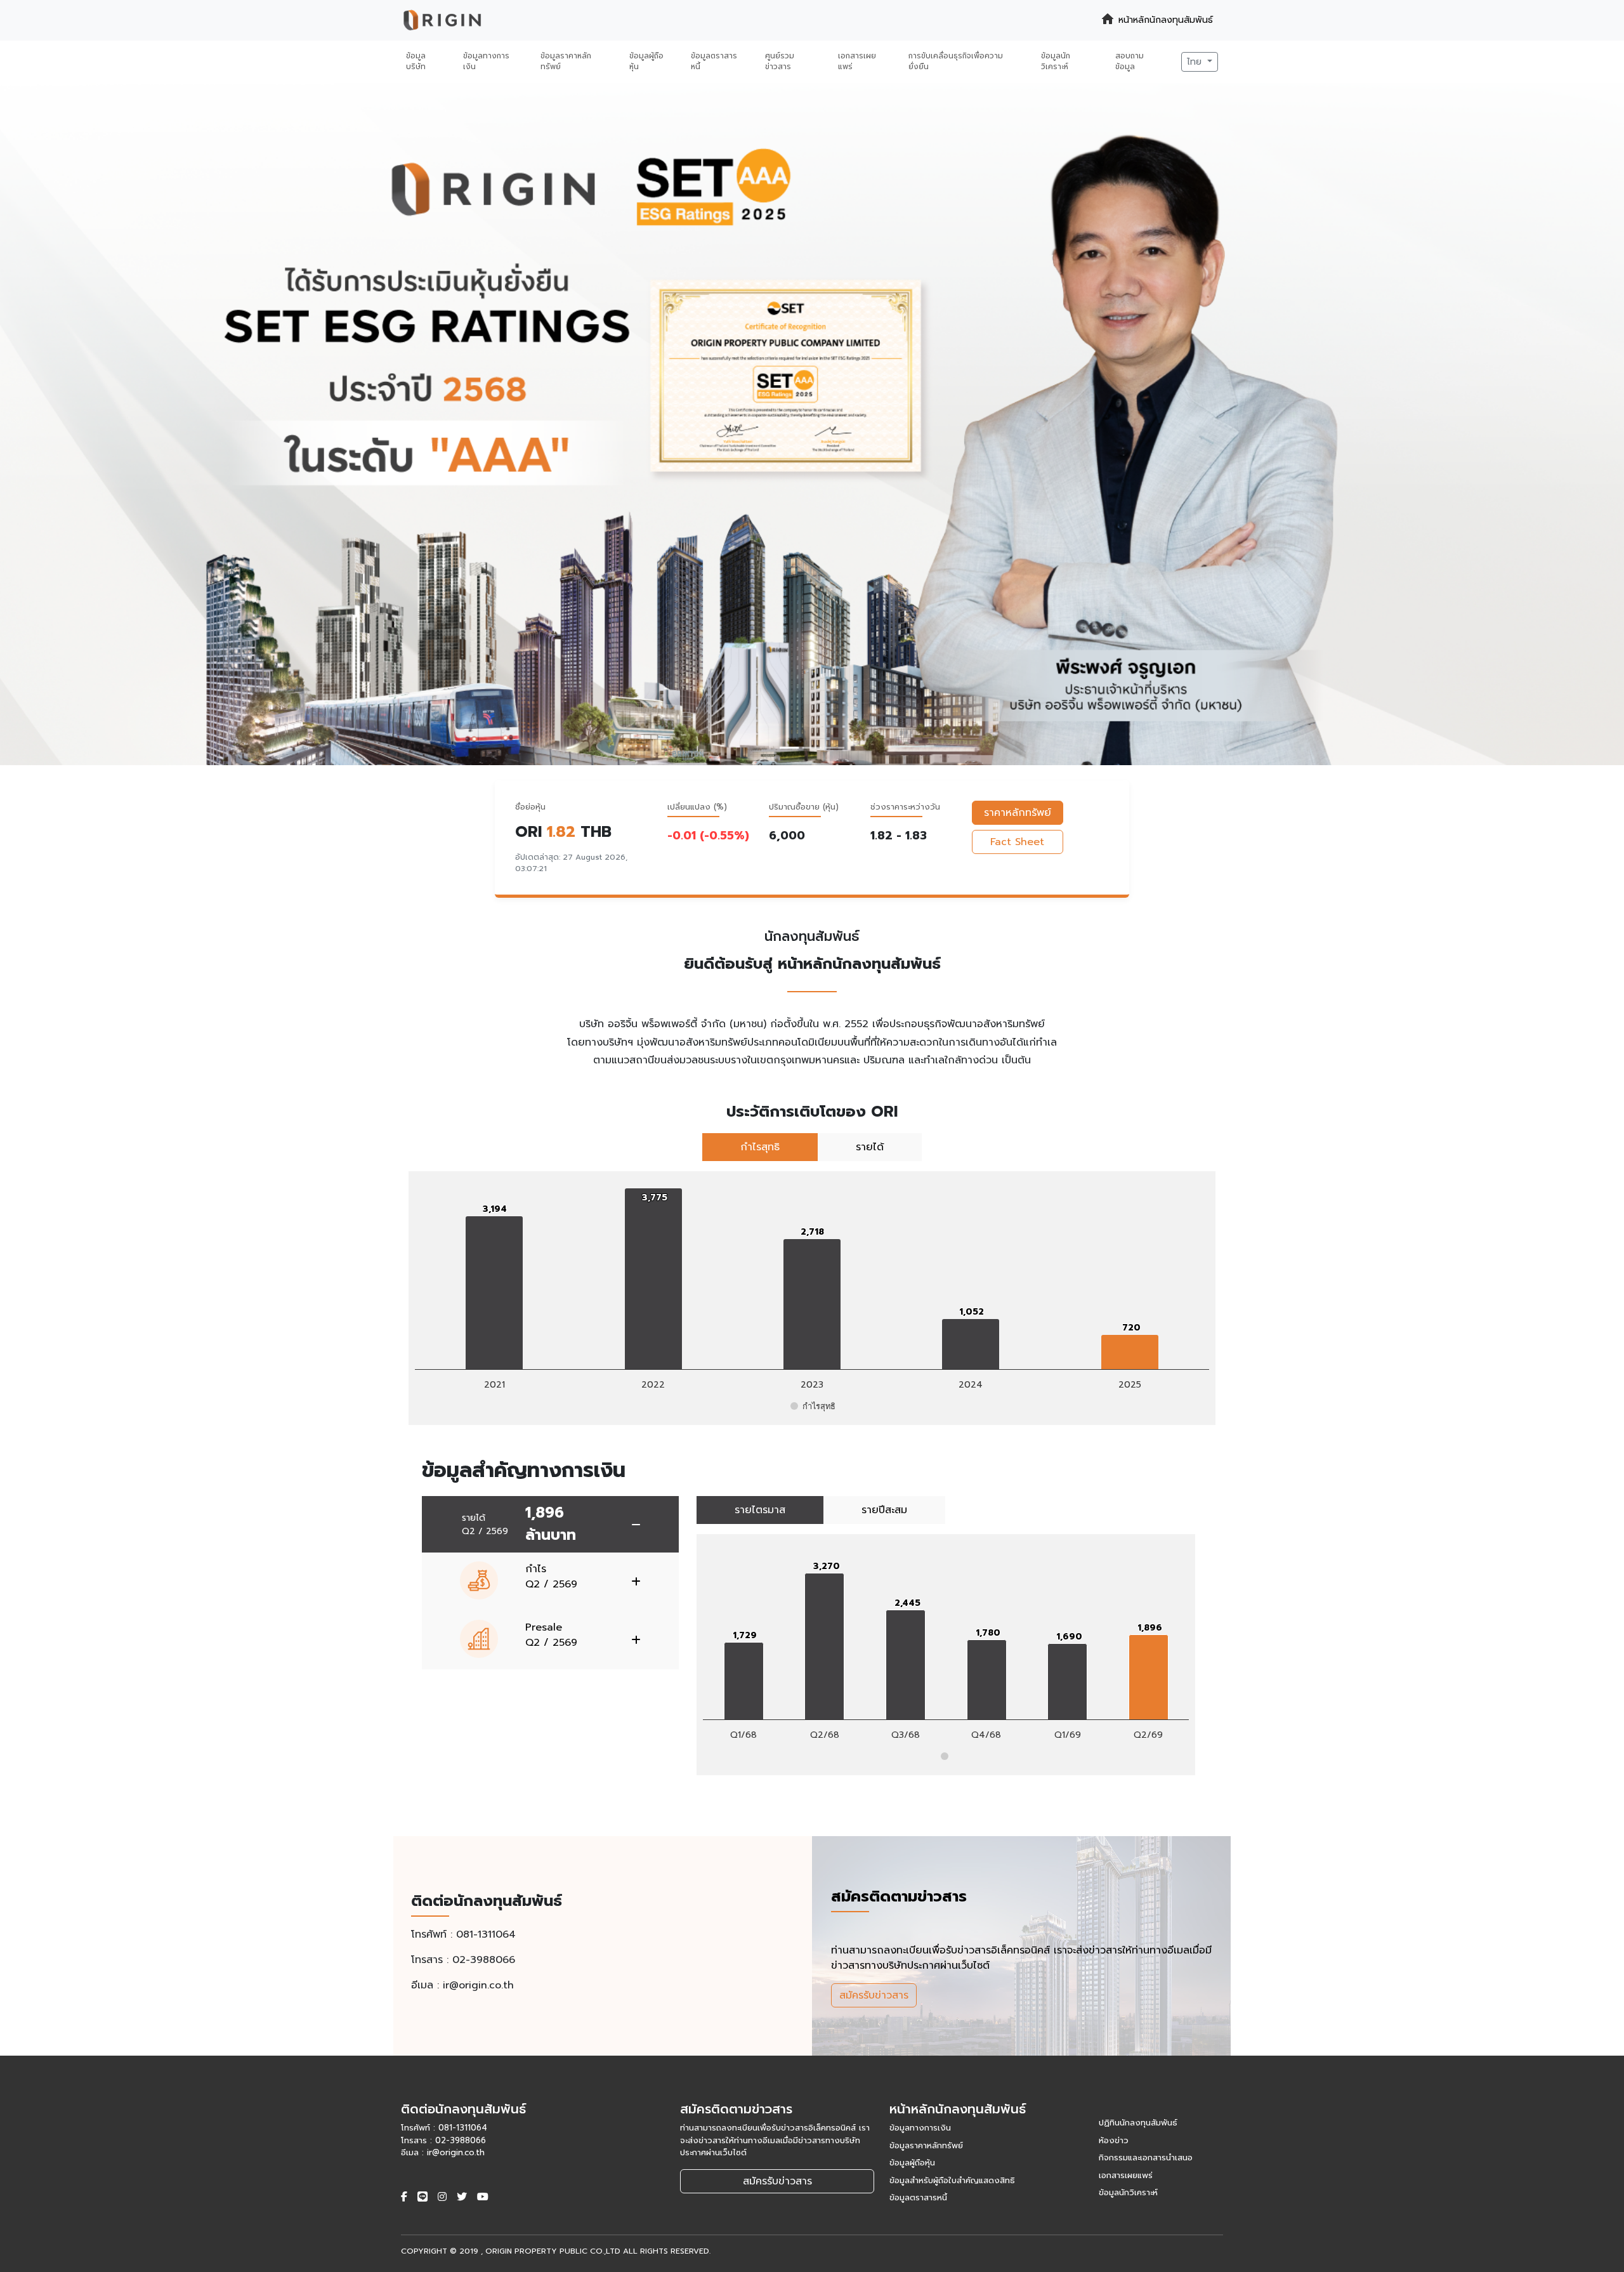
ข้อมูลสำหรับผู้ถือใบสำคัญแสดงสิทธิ (952, 2180)
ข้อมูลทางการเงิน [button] (486, 62)
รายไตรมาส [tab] (760, 1510)
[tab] (550, 1524)
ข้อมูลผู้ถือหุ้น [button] (646, 62)
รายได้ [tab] (870, 1147)
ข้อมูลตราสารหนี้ (918, 2197)
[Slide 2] (812, 748)
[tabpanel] (812, 1298)
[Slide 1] (789, 748)
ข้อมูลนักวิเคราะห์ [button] (1056, 62)
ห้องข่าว (1114, 2140)
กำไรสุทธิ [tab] (760, 1147)
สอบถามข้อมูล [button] (1130, 62)
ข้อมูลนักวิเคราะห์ (1128, 2192)
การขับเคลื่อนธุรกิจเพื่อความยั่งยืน (956, 62)
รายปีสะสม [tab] (884, 1510)
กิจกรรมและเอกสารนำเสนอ (1146, 2157)
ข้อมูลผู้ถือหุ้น (912, 2163)
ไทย (1196, 62)
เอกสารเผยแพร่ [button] (857, 62)
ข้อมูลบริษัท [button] (416, 62)
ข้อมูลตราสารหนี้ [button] (714, 62)
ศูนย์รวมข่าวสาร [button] (780, 62)
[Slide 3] (835, 748)
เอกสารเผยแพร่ (1126, 2175)
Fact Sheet (1017, 842)
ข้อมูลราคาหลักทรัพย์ (926, 2145)
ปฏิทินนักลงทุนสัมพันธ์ (1138, 2123)
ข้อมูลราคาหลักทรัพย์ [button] (566, 62)
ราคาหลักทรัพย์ (1018, 813)
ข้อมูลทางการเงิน (920, 2128)
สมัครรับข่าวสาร (874, 1995)
